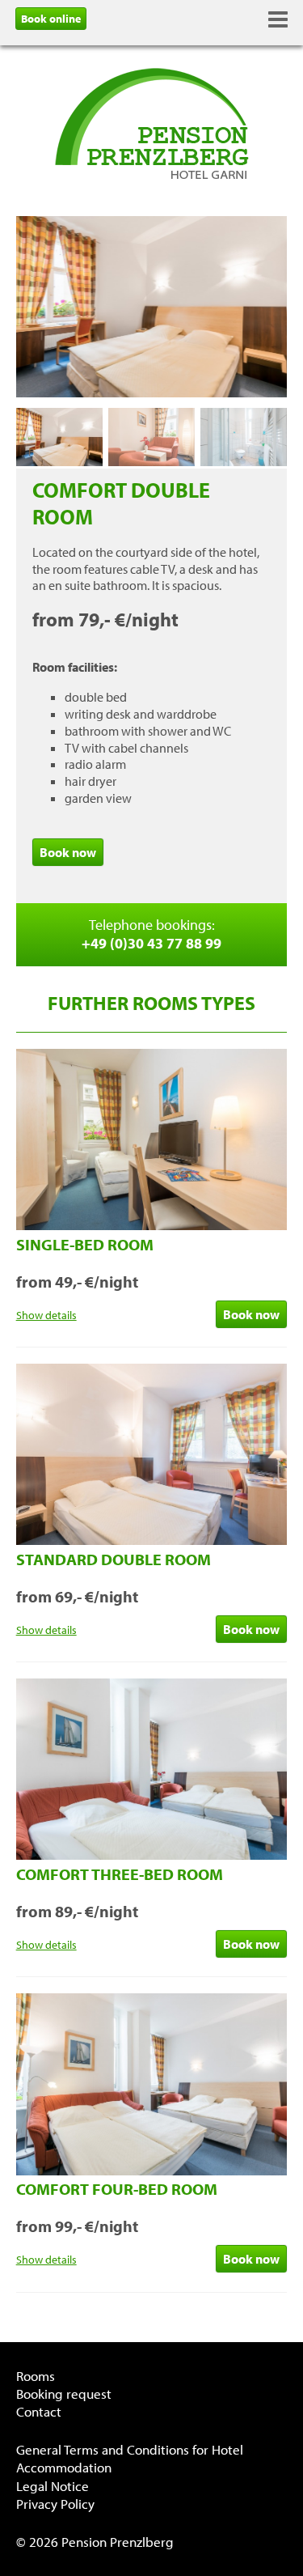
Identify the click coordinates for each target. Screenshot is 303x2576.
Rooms (36, 2376)
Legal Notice (53, 2486)
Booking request (64, 2394)
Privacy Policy (55, 2504)
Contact (39, 2411)
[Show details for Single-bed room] (152, 1225)
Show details (46, 1315)
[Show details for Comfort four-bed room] (152, 2171)
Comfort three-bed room (120, 1874)
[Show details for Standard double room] (152, 1540)
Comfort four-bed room (117, 2189)
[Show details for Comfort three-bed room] (152, 1855)
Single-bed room (85, 1244)
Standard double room (114, 1559)
